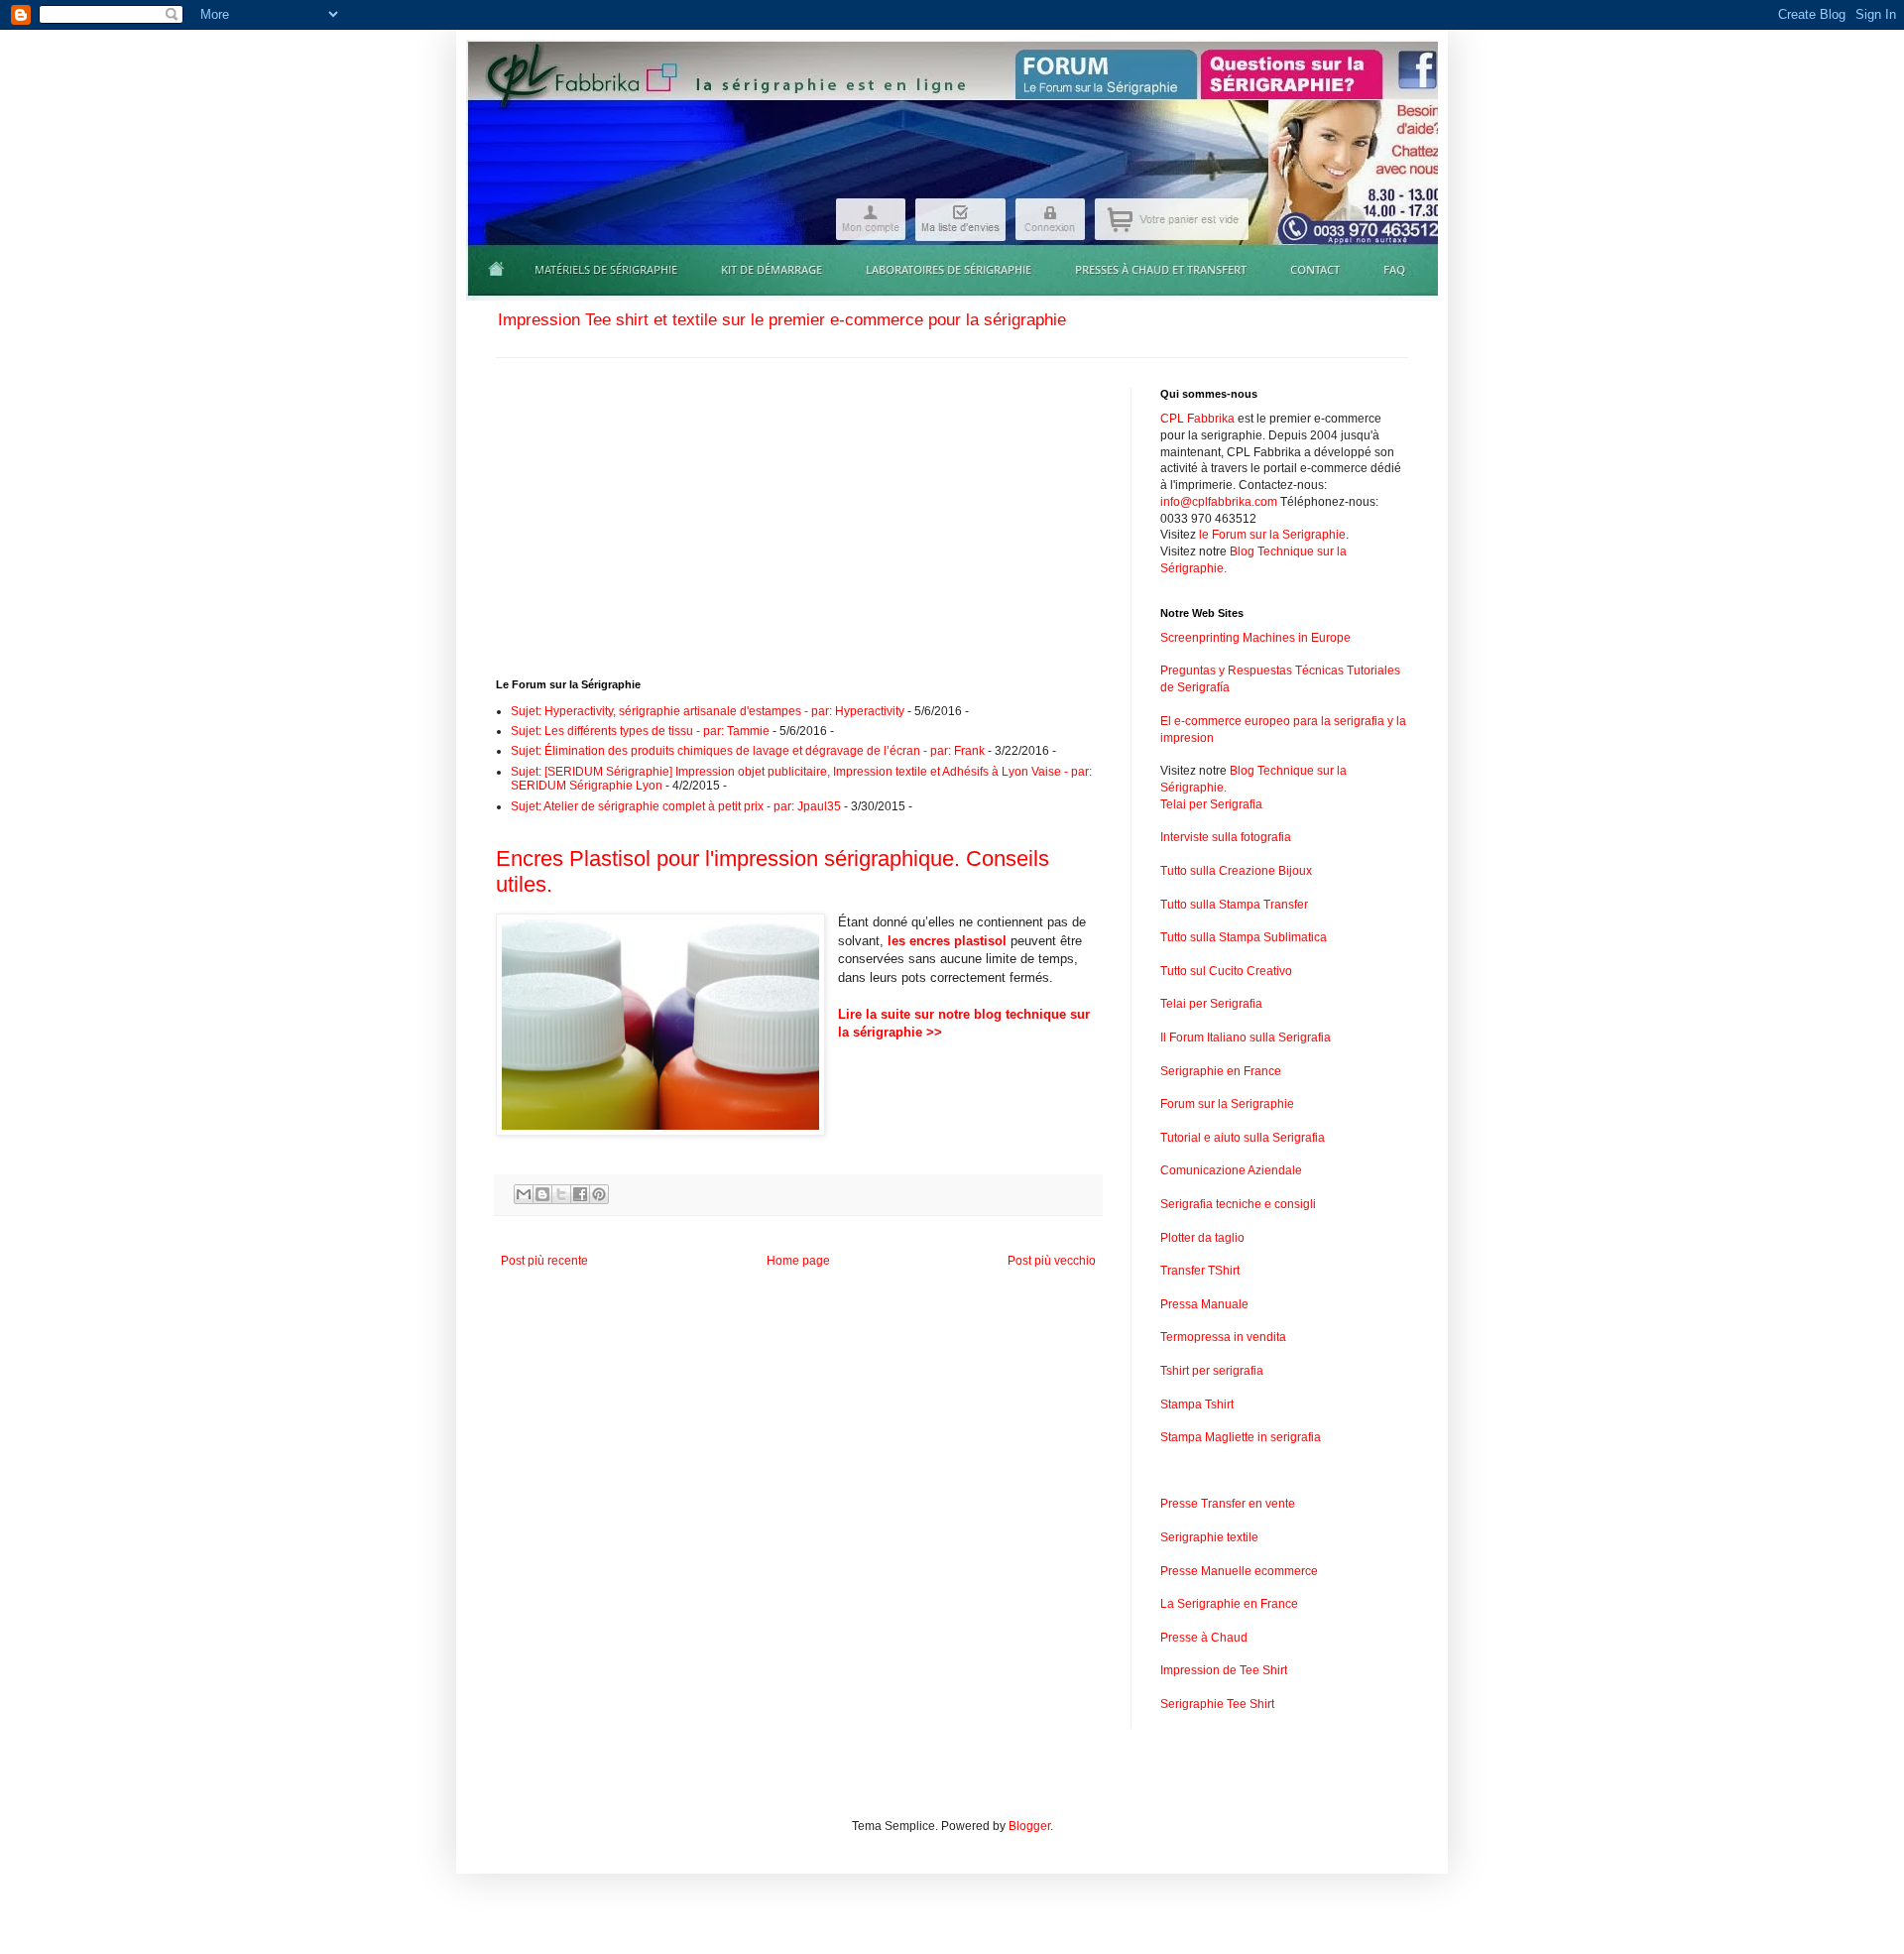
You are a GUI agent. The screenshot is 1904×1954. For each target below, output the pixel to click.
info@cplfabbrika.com (1219, 502)
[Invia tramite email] (524, 1194)
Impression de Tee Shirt (1224, 1670)
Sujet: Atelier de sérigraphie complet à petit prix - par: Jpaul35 (676, 806)
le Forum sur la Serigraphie (1272, 535)
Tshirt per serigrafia (1212, 1371)
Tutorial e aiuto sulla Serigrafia (1243, 1138)
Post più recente (544, 1261)
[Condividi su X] (561, 1194)
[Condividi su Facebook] (580, 1194)
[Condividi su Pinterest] (599, 1194)
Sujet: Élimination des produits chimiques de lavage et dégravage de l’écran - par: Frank (748, 751)
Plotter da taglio (1202, 1238)
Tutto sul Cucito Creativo (1226, 971)
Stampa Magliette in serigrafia (1241, 1437)
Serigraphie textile (1209, 1537)
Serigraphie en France (1221, 1071)
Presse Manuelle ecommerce (1239, 1571)
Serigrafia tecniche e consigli (1238, 1204)
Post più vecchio (1052, 1261)
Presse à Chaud (1204, 1638)
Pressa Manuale (1204, 1304)
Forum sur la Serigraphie (1227, 1104)
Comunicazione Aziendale (1231, 1170)
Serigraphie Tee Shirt (1217, 1704)
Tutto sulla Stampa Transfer (1234, 905)
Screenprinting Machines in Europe (1255, 638)
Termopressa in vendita (1223, 1337)
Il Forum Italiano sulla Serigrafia (1246, 1038)
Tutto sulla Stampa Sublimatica (1244, 937)
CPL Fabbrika (1197, 419)
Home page (798, 1261)
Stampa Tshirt (1197, 1404)
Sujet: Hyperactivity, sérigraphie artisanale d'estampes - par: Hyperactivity (708, 711)
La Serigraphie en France (1229, 1604)
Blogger (1029, 1826)
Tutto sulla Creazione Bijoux (1236, 871)
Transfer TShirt (1200, 1271)
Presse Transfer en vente (1228, 1504)
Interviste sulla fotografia (1226, 837)
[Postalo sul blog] (542, 1194)
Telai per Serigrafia (1211, 804)
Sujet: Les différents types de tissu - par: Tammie (640, 731)
